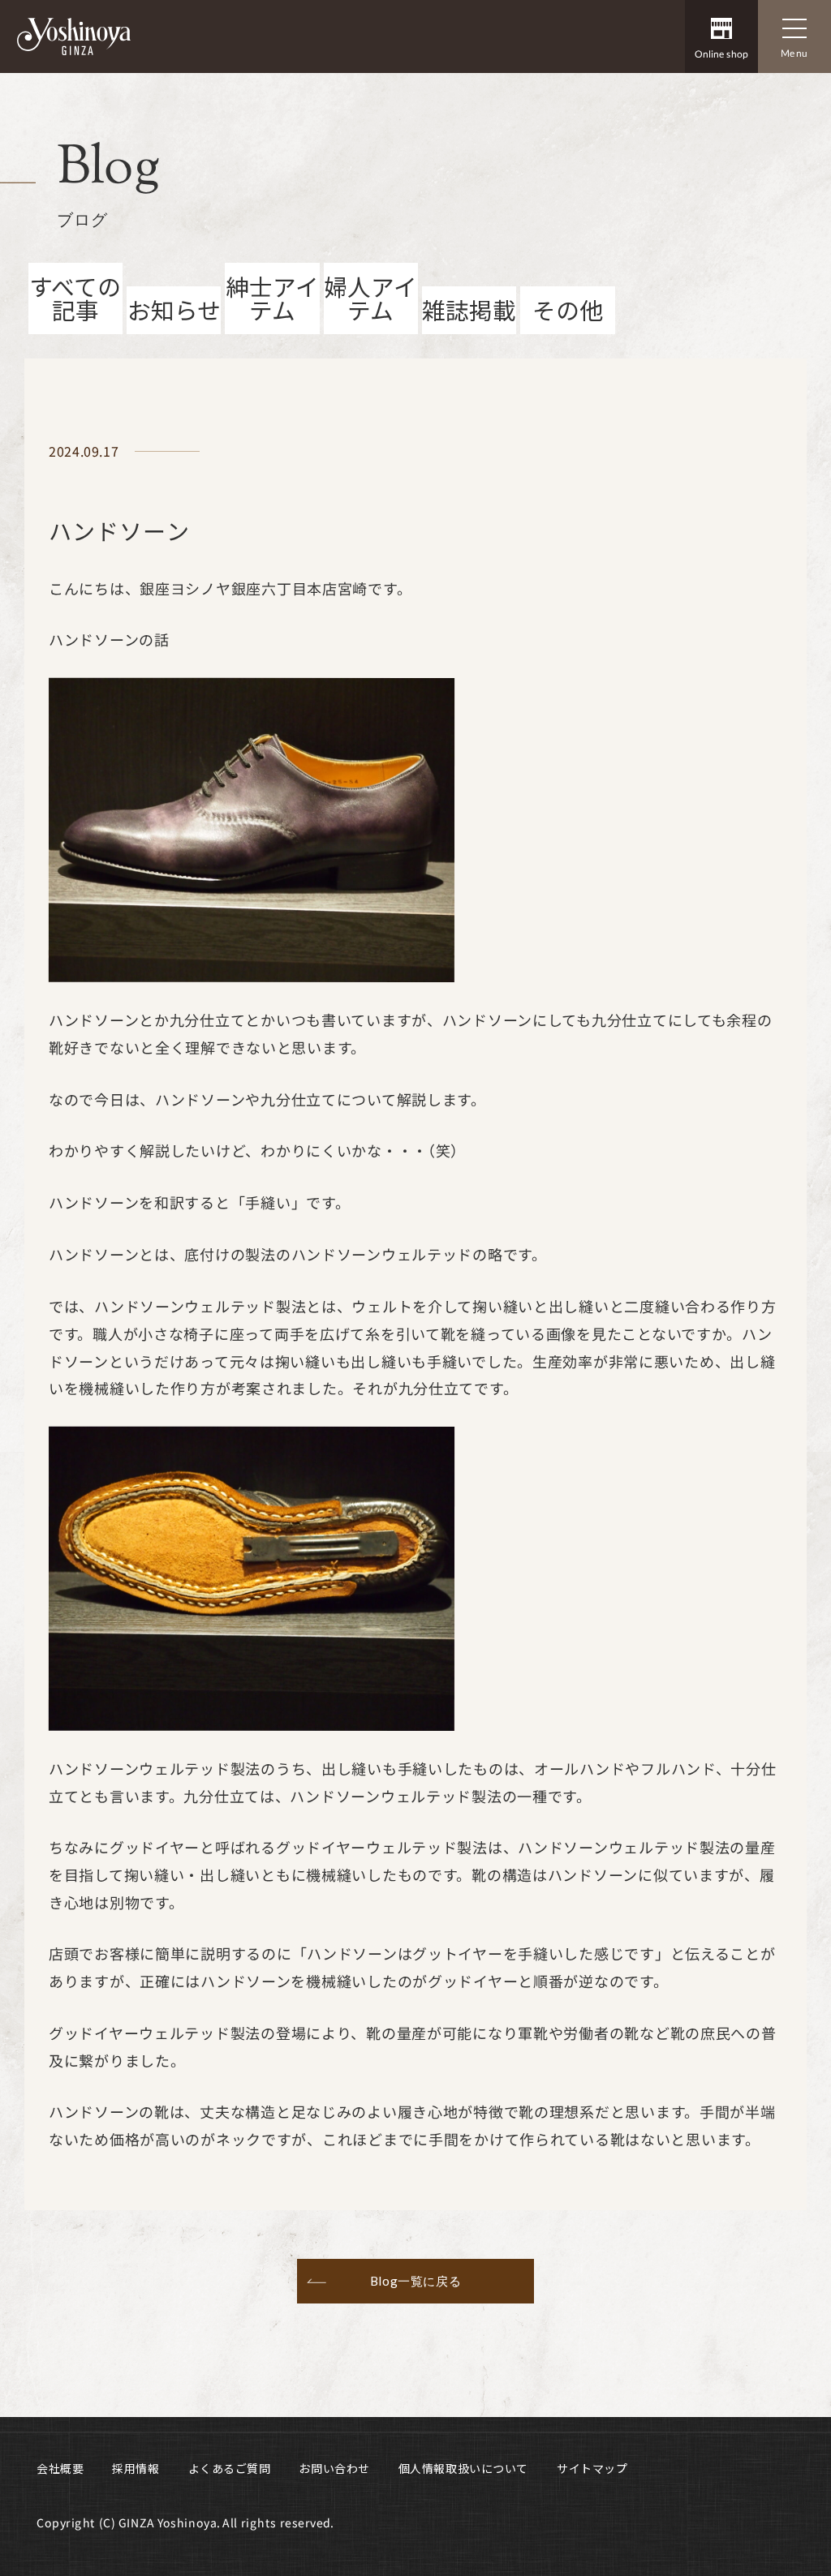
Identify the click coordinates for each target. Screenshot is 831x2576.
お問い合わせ (334, 2468)
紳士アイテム (272, 298)
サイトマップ (592, 2468)
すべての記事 (75, 298)
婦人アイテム (370, 298)
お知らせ (174, 309)
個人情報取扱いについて (463, 2468)
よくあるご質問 (230, 2468)
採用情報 (136, 2468)
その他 (568, 309)
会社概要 (60, 2468)
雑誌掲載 (469, 309)
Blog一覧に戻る (415, 2281)
